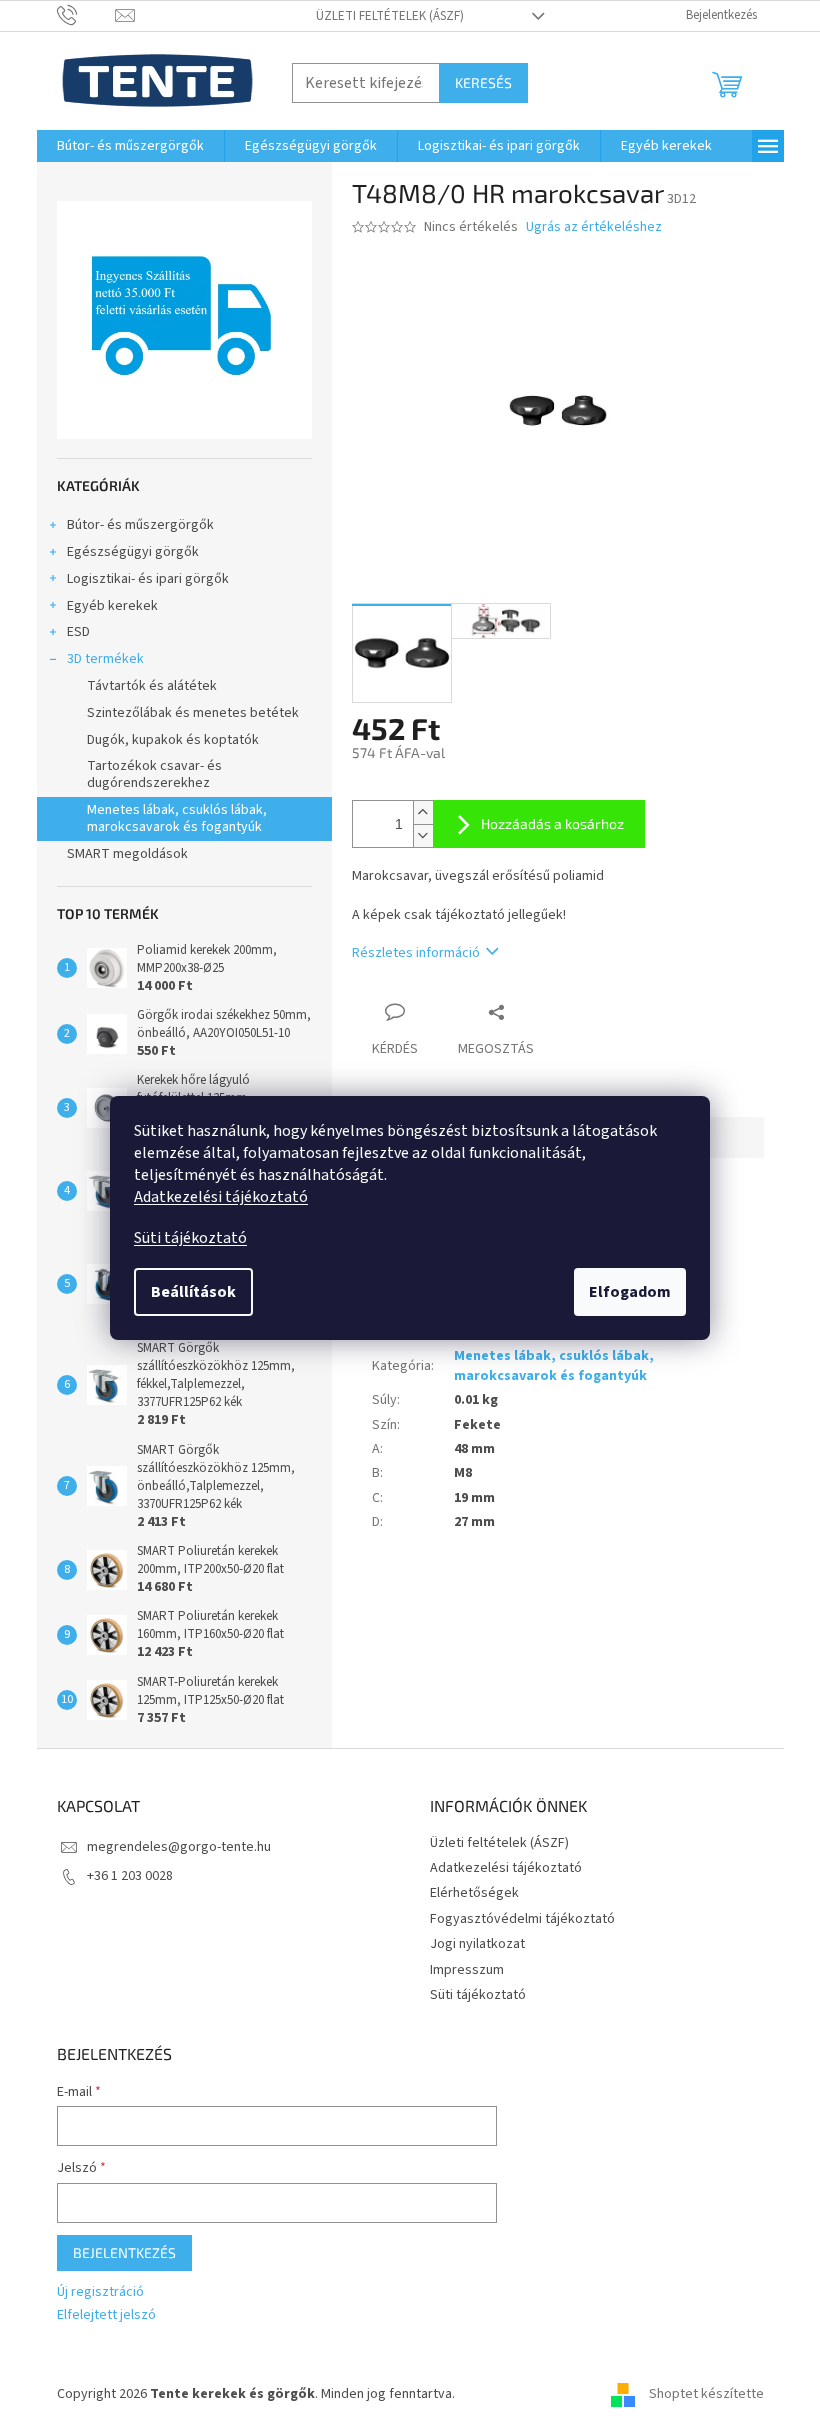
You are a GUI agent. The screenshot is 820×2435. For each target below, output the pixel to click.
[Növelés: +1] (423, 812)
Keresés (483, 82)
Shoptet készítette (706, 2394)
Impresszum (467, 1970)
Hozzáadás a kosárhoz (552, 823)
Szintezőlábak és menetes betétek (193, 713)
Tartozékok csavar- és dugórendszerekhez (154, 774)
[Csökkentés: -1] (423, 835)
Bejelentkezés (124, 2252)
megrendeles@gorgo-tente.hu (179, 1847)
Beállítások (193, 1292)
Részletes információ (416, 953)
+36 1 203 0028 (130, 1876)
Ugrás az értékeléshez (594, 227)
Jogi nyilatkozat (477, 1944)
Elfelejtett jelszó (106, 2315)
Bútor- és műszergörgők (140, 525)
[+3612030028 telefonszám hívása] (86, 15)
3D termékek (105, 659)
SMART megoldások (127, 854)
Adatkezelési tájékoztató (221, 1197)
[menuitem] (130, 146)
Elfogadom (630, 1292)
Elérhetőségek (474, 1893)
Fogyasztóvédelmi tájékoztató (522, 1919)
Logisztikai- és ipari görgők (148, 579)
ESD (78, 632)
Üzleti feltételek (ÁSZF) (390, 16)
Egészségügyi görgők (133, 552)
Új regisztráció (100, 2292)
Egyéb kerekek (112, 606)
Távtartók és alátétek (152, 686)
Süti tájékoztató (190, 1238)
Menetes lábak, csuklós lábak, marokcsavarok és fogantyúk (177, 818)
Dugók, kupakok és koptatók (173, 740)
